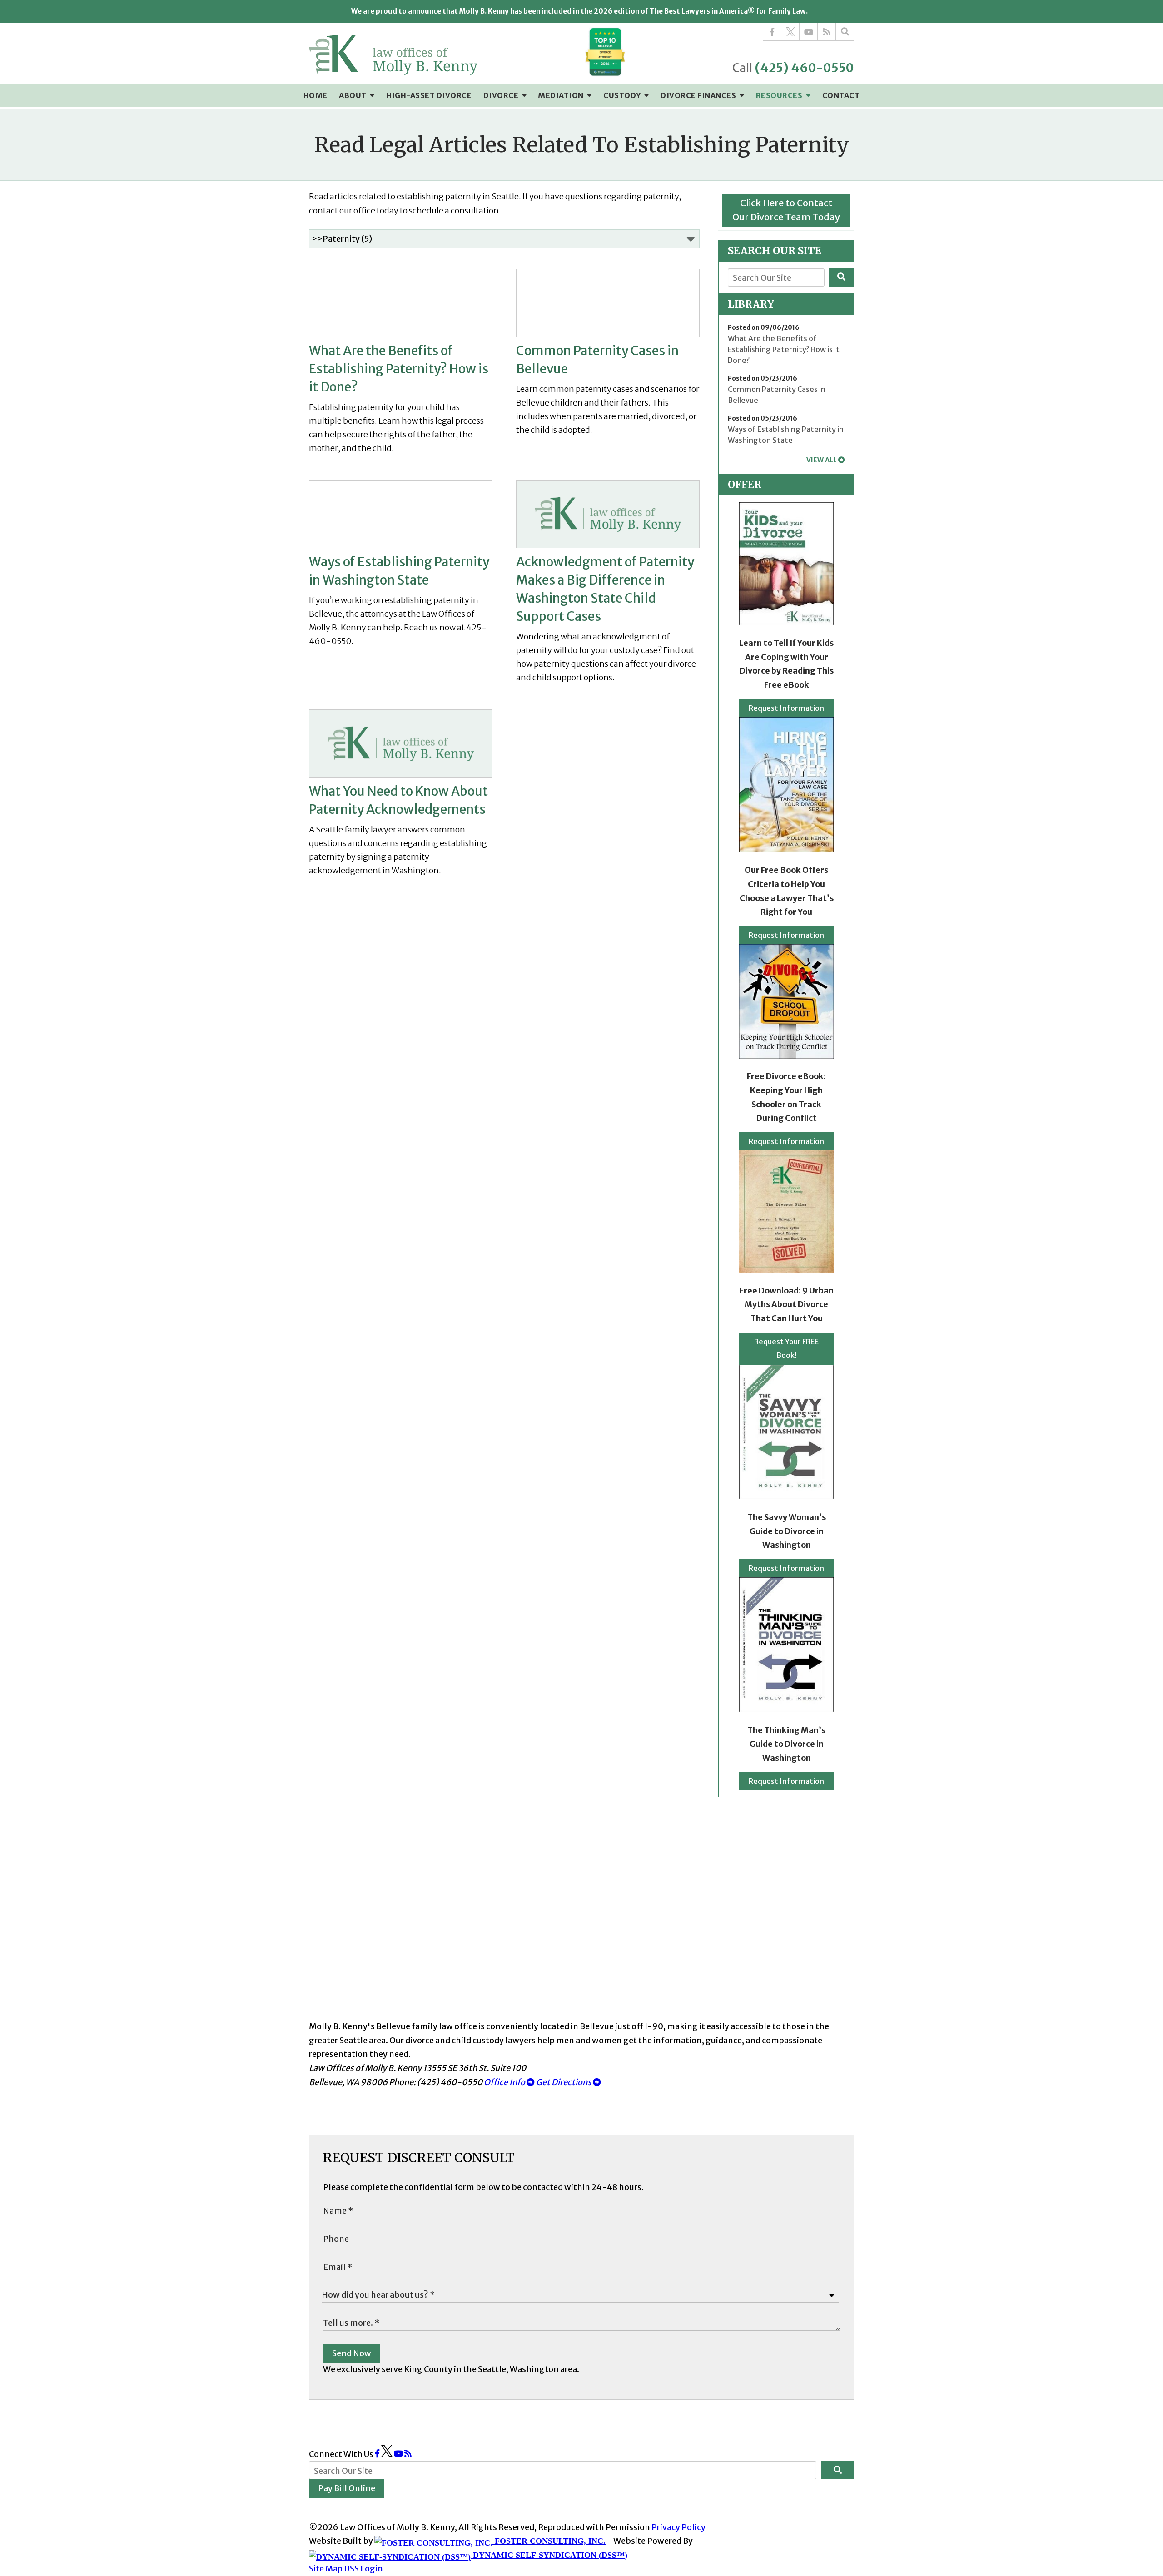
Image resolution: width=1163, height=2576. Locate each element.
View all (822, 460)
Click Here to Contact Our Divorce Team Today (786, 210)
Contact (841, 95)
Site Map (326, 2569)
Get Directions (564, 2082)
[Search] (845, 32)
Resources (780, 95)
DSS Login (363, 2569)
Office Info (505, 2082)
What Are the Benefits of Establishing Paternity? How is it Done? (784, 349)
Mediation (562, 95)
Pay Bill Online (347, 2488)
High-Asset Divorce (429, 95)
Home (316, 95)
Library (751, 304)
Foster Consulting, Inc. (549, 2541)
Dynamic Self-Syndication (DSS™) (549, 2555)
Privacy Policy (678, 2527)
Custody (623, 95)
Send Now (352, 2353)
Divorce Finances (699, 95)
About (353, 95)
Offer (745, 485)
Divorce (502, 95)
